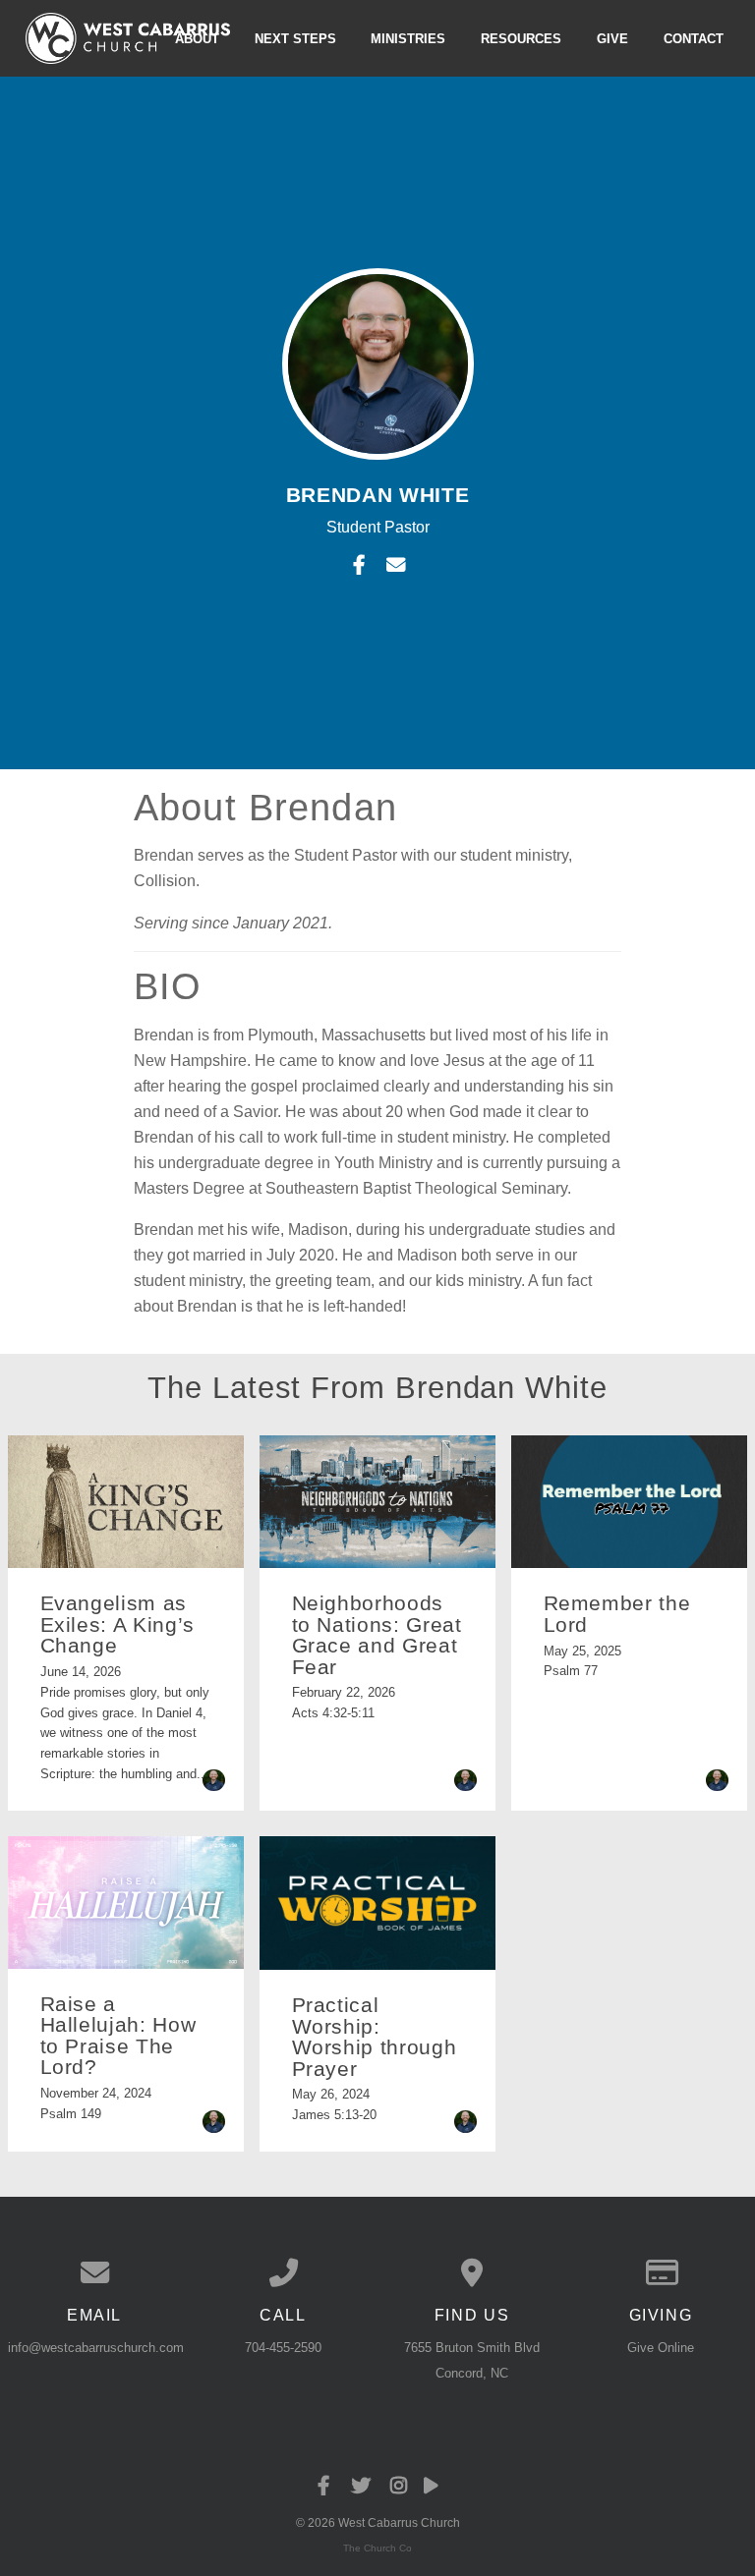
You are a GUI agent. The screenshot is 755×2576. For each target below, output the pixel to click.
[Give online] (661, 2273)
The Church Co (377, 2548)
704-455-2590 (283, 2348)
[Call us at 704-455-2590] (283, 2273)
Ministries (408, 38)
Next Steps (295, 38)
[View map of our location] (472, 2273)
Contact (694, 38)
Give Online (661, 2348)
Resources (521, 38)
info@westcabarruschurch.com (96, 2348)
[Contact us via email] (94, 2273)
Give (612, 38)
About (197, 38)
